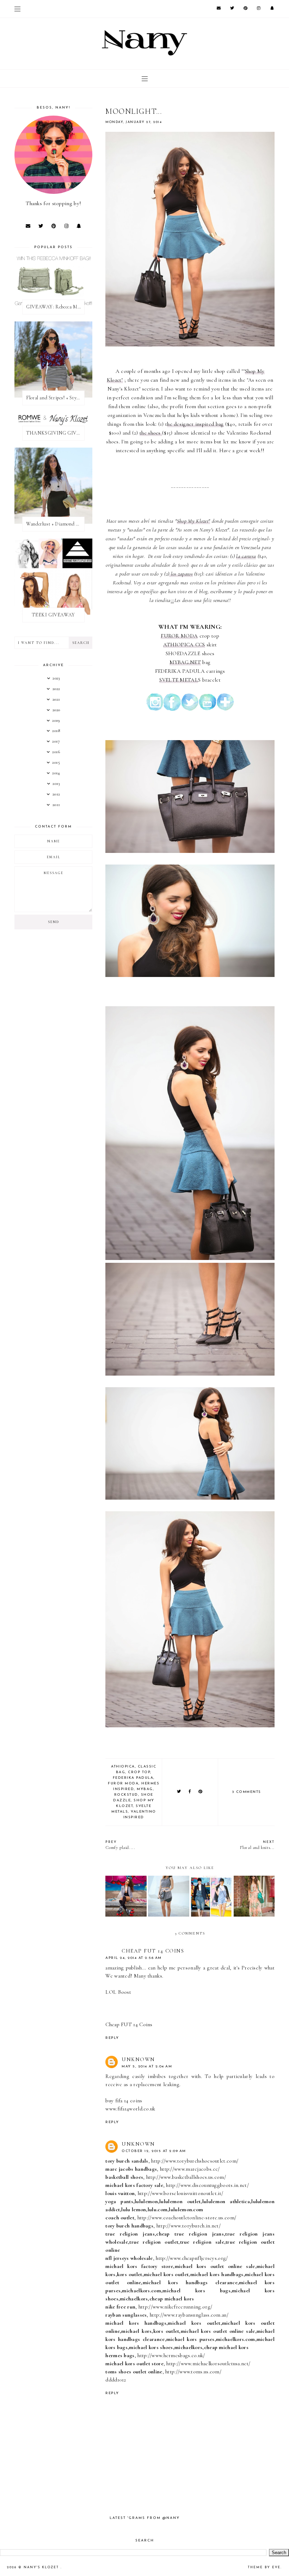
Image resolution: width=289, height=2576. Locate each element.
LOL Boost (118, 1992)
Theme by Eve (264, 2567)
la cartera (246, 556)
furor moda (123, 1784)
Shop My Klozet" (194, 521)
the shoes (151, 433)
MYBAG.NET (185, 662)
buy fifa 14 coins (124, 2101)
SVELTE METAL (179, 680)
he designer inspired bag (195, 424)
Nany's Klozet (42, 2567)
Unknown (138, 2059)
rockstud (126, 1795)
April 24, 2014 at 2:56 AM (134, 1958)
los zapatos (181, 574)
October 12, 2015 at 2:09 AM (154, 2151)
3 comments (247, 1792)
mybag (145, 1789)
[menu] (17, 9)
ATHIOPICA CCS (184, 645)
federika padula (133, 1778)
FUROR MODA (179, 636)
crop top (139, 1772)
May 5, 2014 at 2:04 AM (147, 2067)
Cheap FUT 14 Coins (153, 1951)
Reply (112, 2038)
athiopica (123, 1767)
